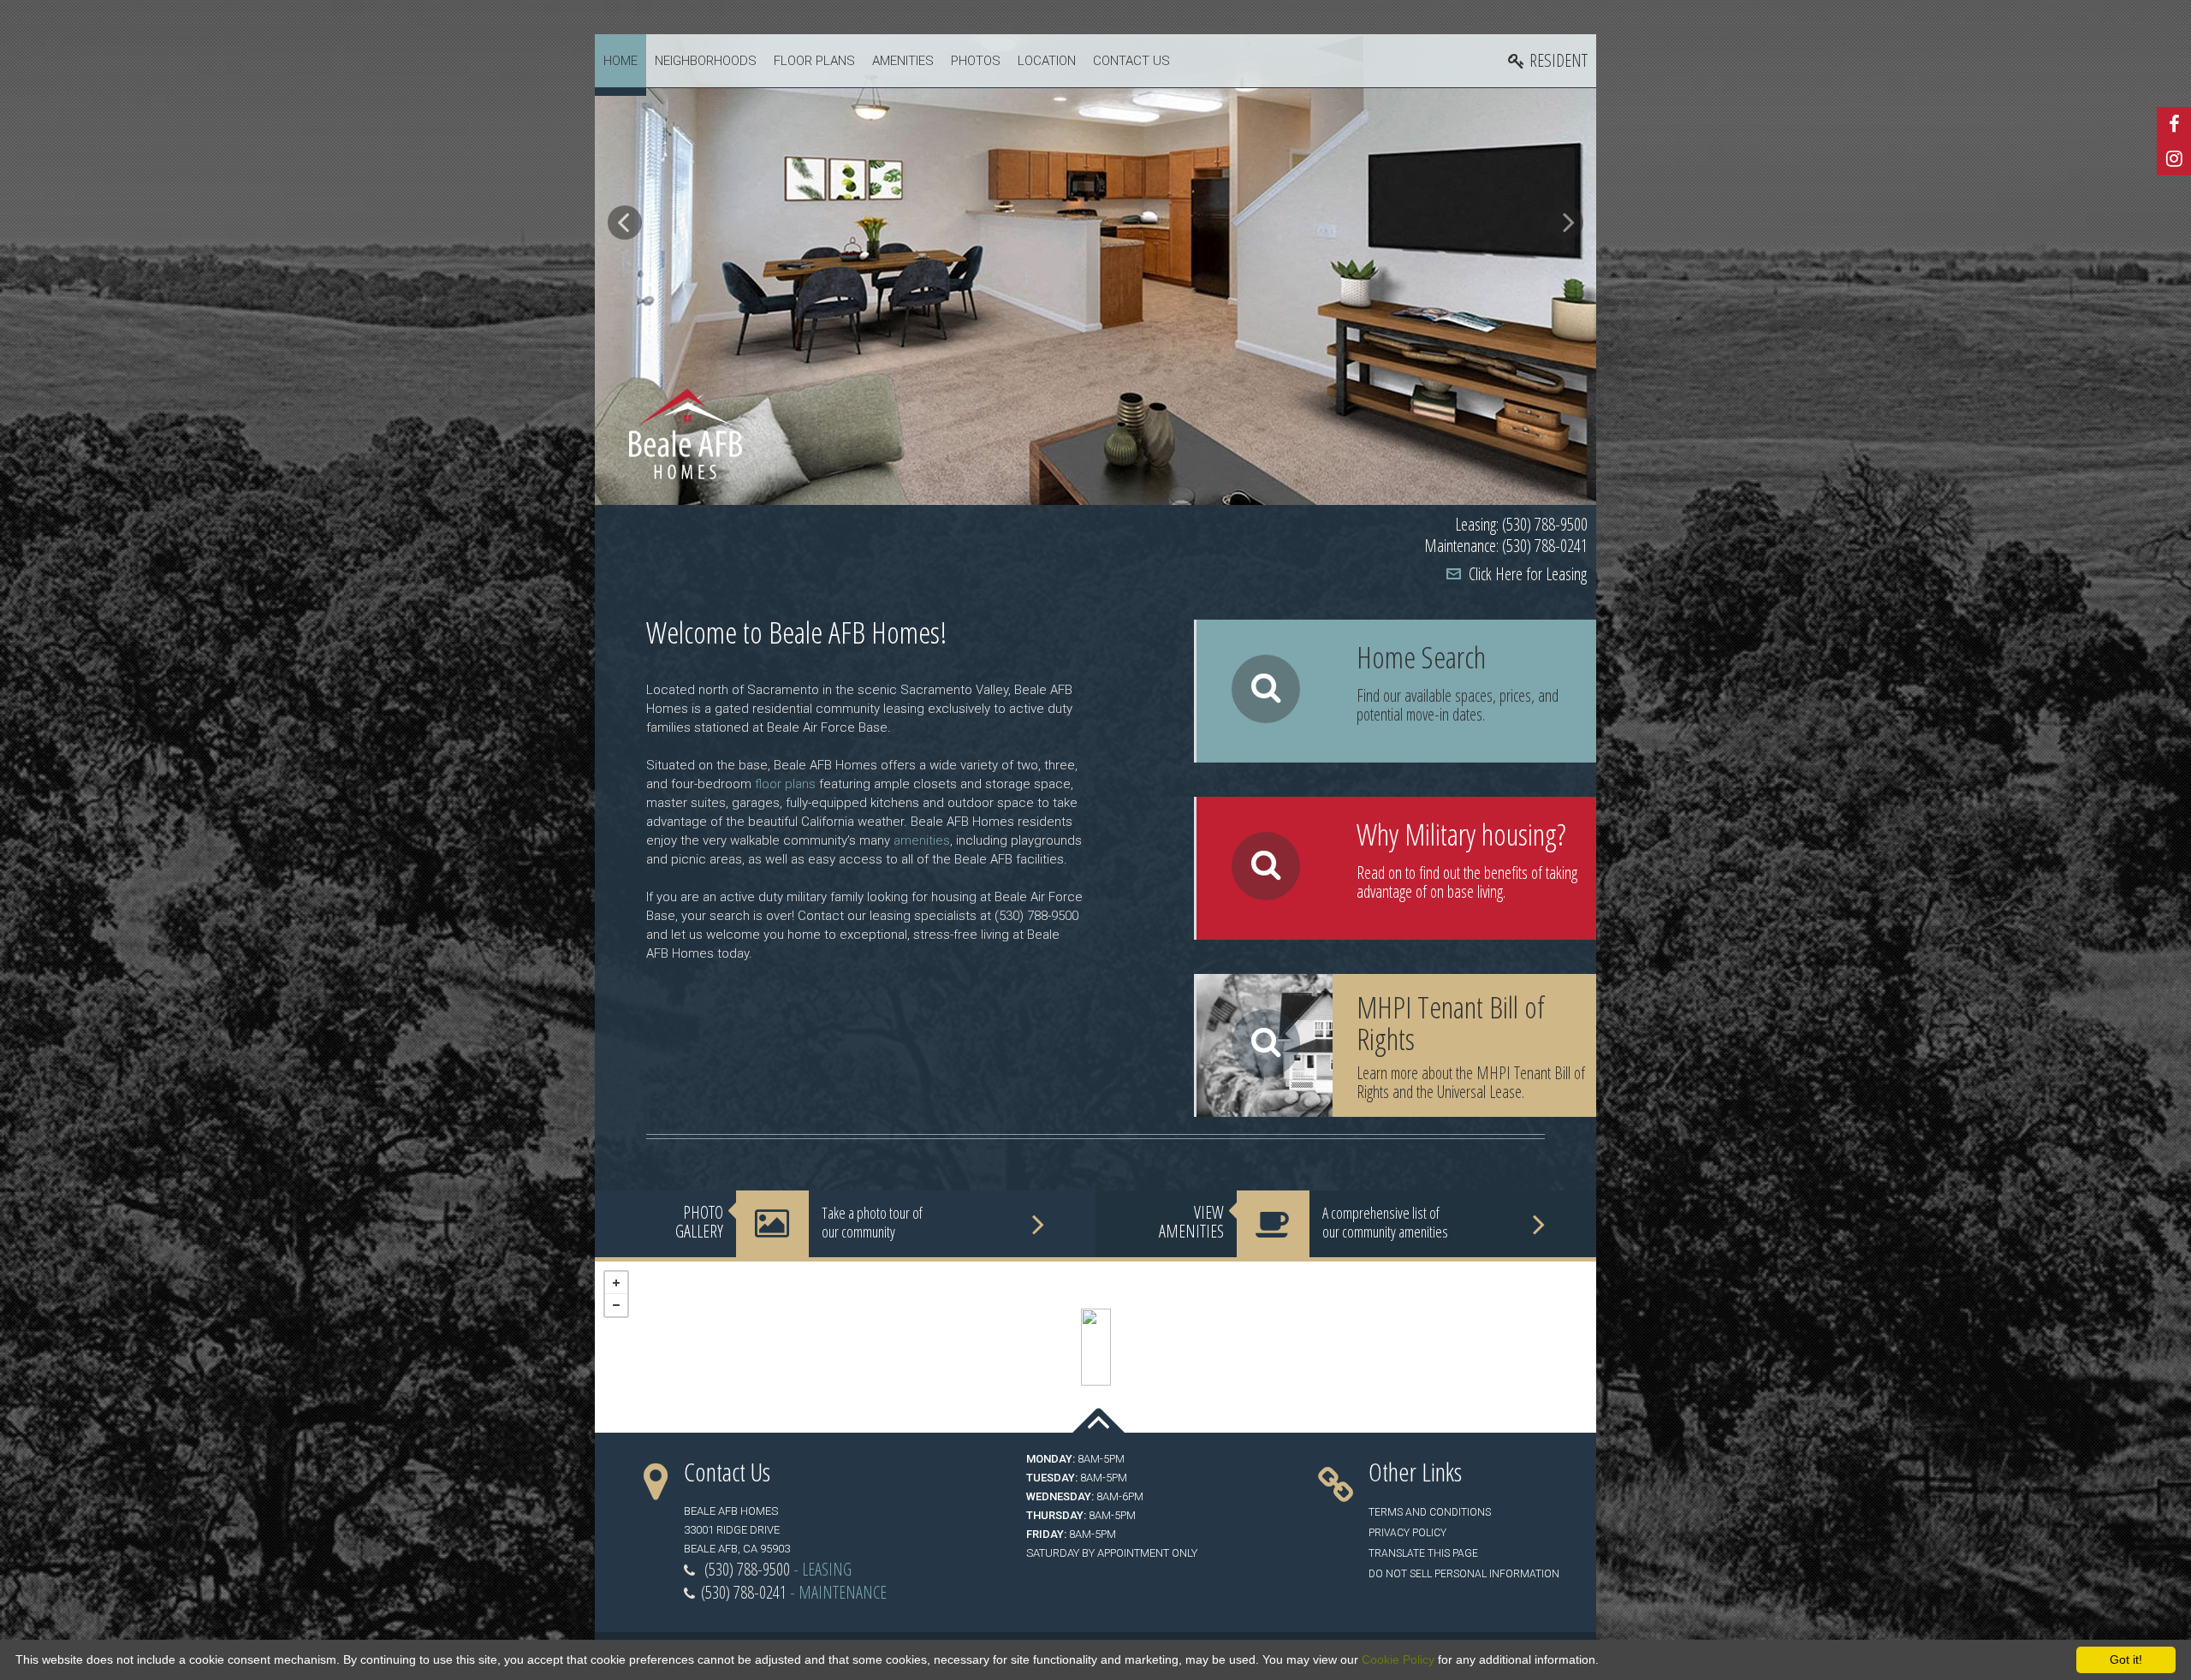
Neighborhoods (706, 61)
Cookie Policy (1398, 1659)
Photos (976, 61)
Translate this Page (1423, 1553)
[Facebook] (2174, 124)
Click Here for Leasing (1528, 574)
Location (1047, 61)
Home (620, 61)
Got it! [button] (2126, 1659)
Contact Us (1131, 61)
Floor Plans (814, 61)
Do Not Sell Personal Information (1464, 1574)
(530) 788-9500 (747, 1569)
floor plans (785, 784)
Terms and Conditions (1430, 1512)
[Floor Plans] (1396, 691)
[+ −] (1095, 1347)
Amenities (903, 61)
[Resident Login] (1548, 61)
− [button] (616, 1305)
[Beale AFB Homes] (1096, 1347)
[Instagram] (2174, 158)
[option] (1095, 270)
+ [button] (616, 1283)
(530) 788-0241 (744, 1592)
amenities (922, 840)
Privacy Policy (1407, 1533)
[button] (625, 223)
